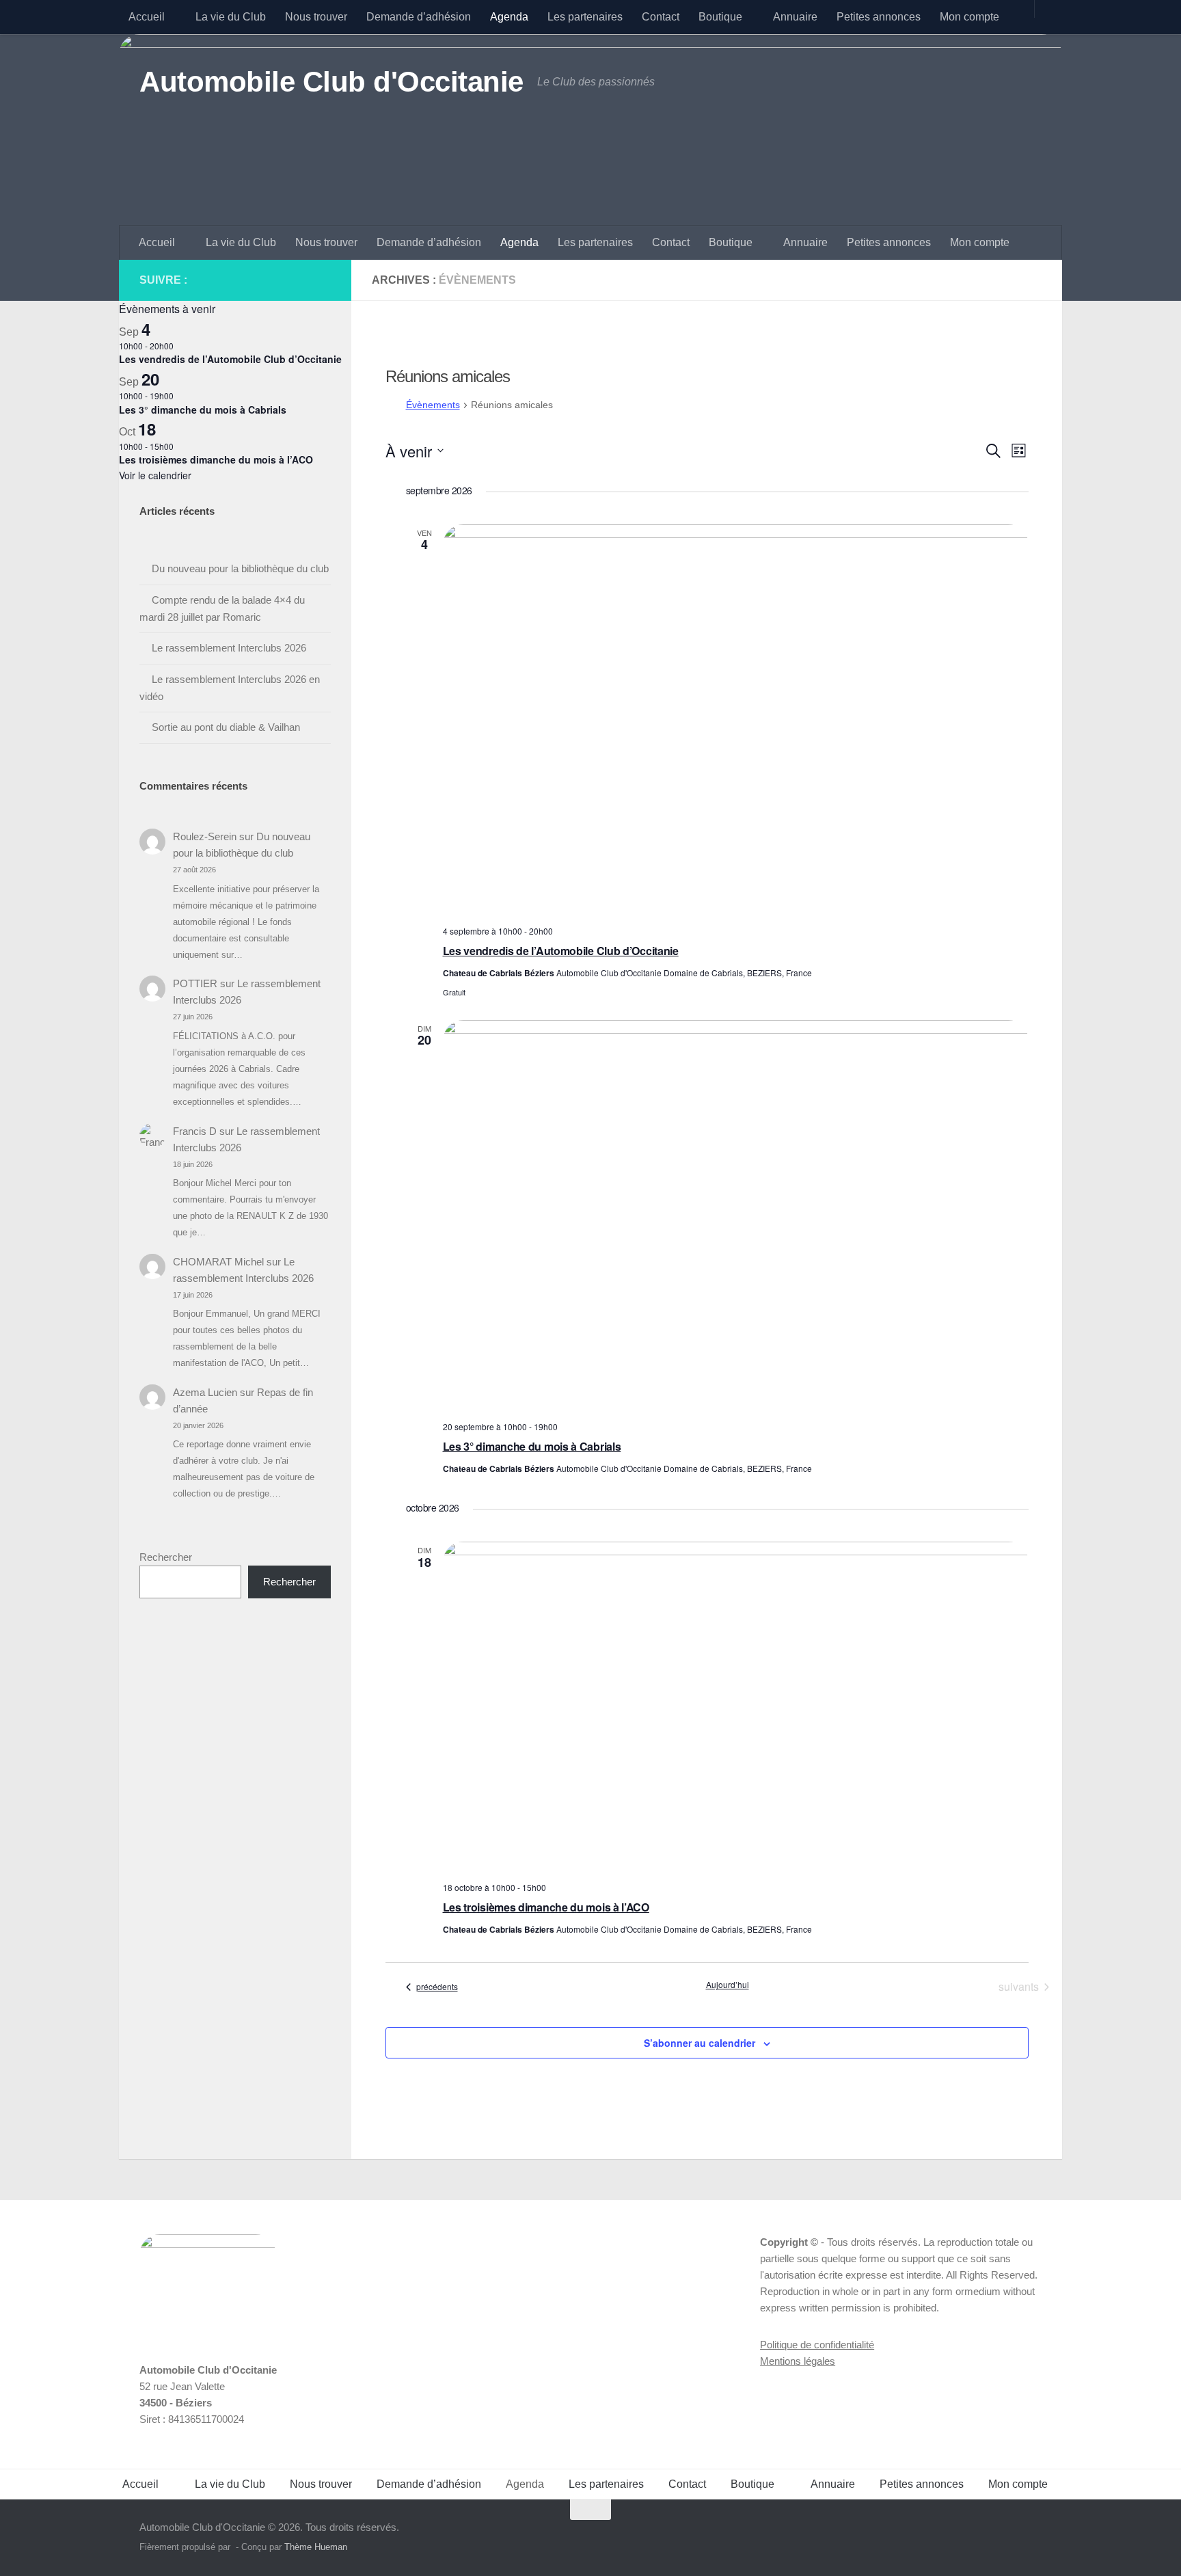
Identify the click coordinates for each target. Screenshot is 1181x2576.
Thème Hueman (316, 2547)
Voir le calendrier (155, 475)
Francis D (195, 1131)
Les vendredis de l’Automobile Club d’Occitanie (561, 951)
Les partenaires (585, 17)
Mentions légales (798, 2361)
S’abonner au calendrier (700, 2043)
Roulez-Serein (205, 836)
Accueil (147, 17)
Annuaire (795, 17)
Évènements (433, 405)
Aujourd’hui (728, 1985)
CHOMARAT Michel (218, 1262)
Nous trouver (316, 17)
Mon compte (969, 17)
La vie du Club (231, 17)
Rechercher (166, 1557)
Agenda (509, 17)
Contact (661, 17)
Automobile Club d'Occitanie (331, 82)
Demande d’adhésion (419, 17)
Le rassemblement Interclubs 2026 (229, 648)
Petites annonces (879, 17)
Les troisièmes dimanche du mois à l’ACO (546, 1907)
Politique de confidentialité (817, 2345)
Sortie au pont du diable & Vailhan (226, 727)
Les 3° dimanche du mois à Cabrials (532, 1446)
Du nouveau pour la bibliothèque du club (240, 568)
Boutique (720, 17)
